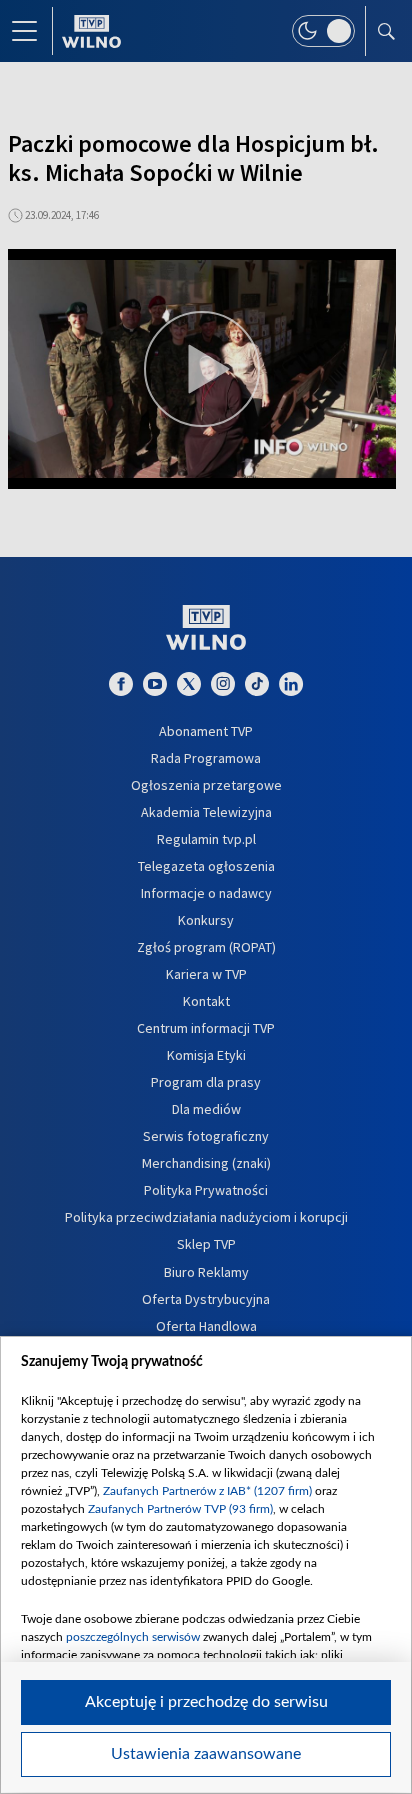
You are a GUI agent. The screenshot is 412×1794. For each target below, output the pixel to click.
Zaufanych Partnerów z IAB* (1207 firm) (207, 1491)
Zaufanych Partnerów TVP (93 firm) (180, 1509)
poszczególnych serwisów (133, 1637)
